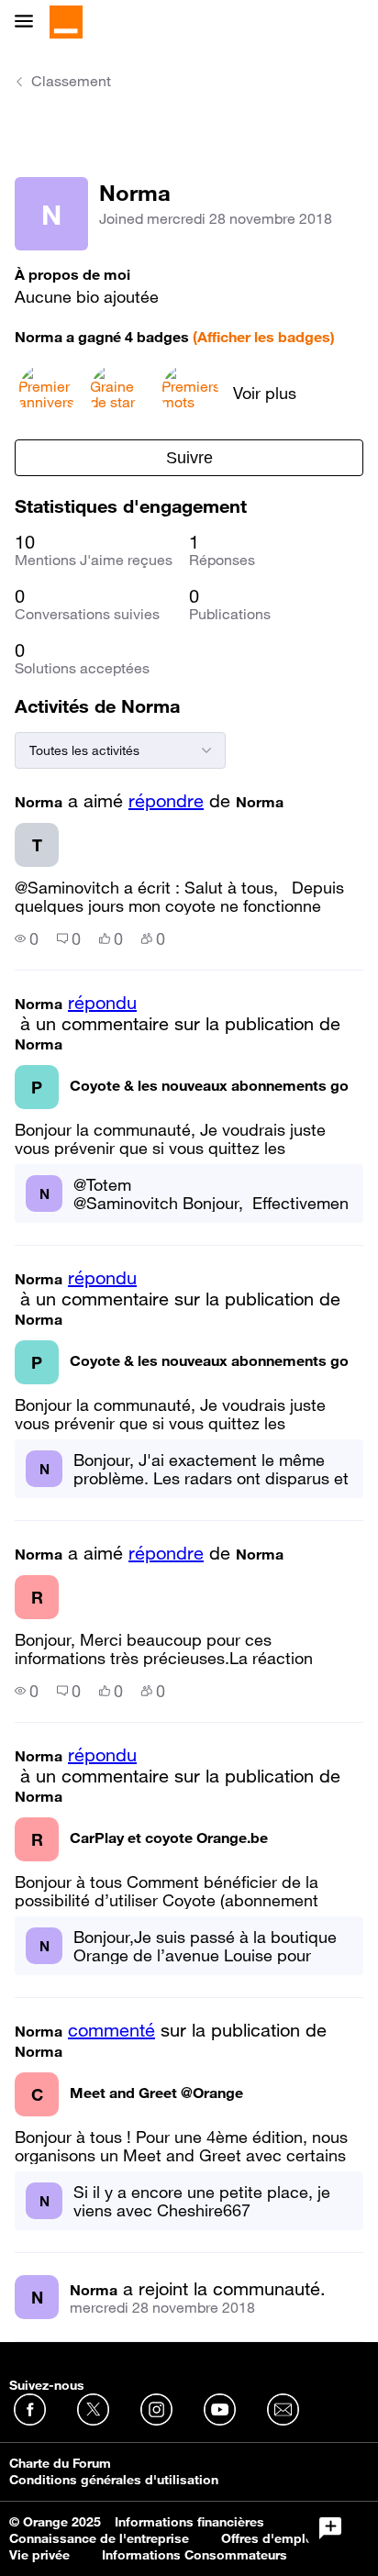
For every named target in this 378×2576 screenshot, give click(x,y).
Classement (71, 81)
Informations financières (189, 2522)
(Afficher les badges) (264, 337)
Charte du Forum (60, 2463)
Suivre (189, 458)
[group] (27, 938)
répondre (166, 801)
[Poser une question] (330, 2528)
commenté (111, 2030)
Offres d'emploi (269, 2538)
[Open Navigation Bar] (29, 22)
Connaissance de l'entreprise (99, 2538)
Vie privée (39, 2555)
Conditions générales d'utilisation (114, 2480)
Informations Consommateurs (195, 2555)
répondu (102, 1003)
